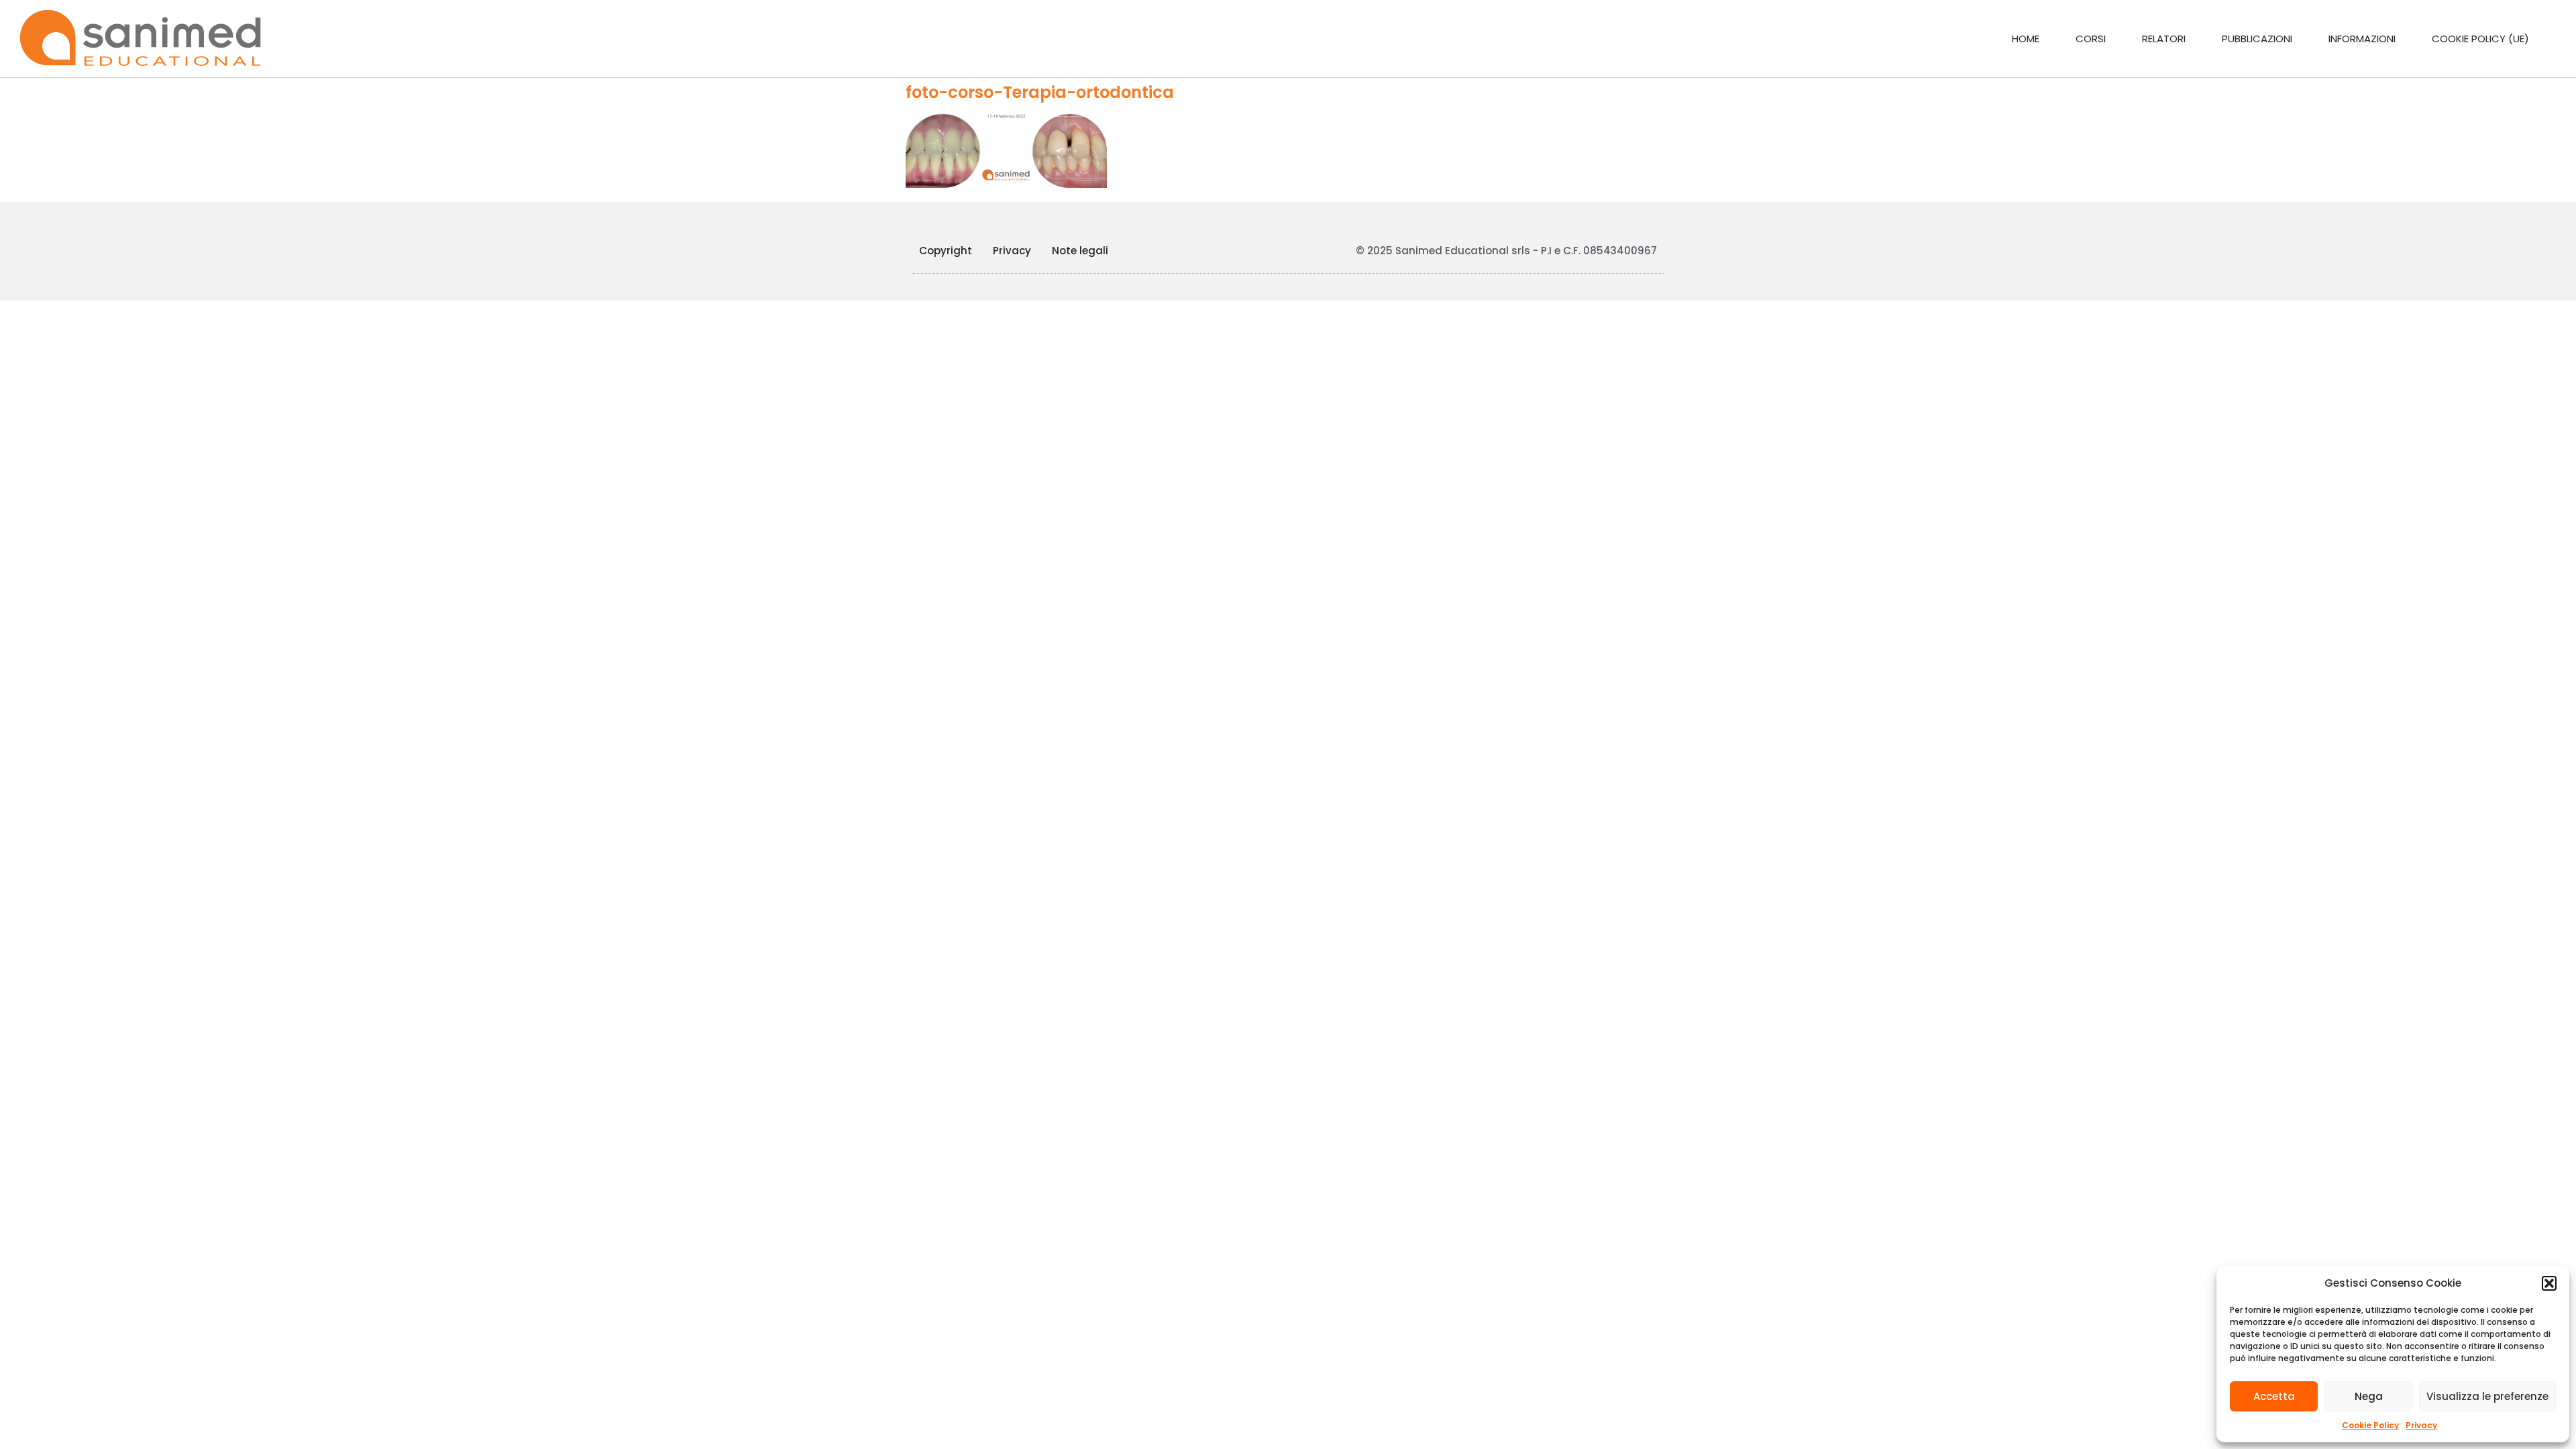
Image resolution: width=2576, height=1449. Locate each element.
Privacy (2421, 1425)
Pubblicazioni (2257, 39)
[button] (2549, 1283)
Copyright (946, 251)
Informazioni (2362, 39)
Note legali (1080, 251)
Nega (2369, 1396)
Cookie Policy (2370, 1425)
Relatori (2164, 39)
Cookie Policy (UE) (2480, 39)
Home (2026, 39)
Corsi (2091, 39)
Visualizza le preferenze (2487, 1396)
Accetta (2274, 1396)
